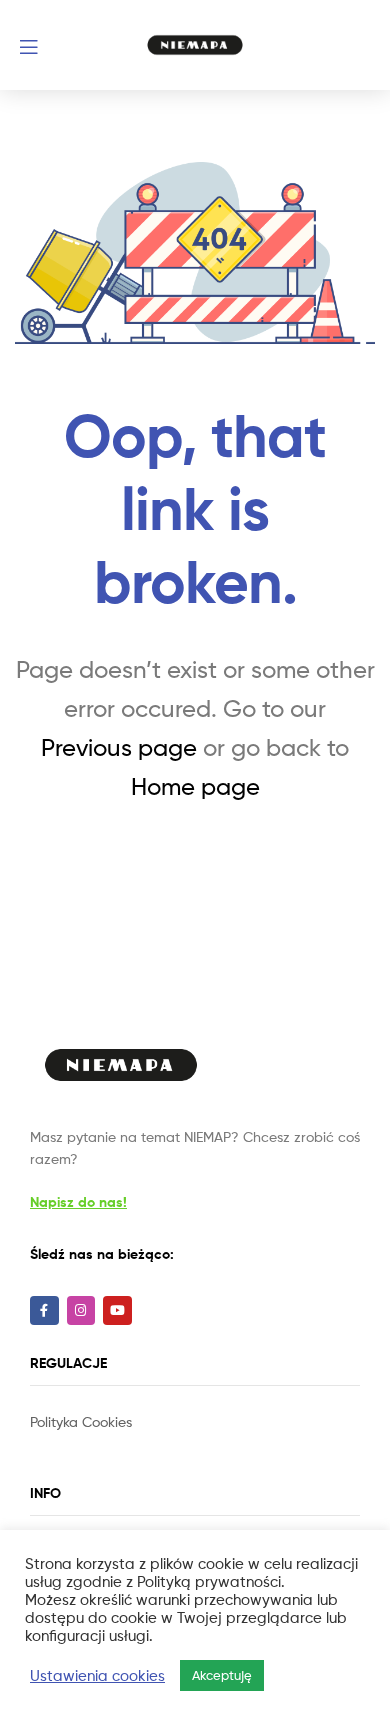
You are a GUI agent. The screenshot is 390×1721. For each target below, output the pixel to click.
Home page (195, 786)
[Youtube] (117, 1310)
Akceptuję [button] (222, 1675)
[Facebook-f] (44, 1310)
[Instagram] (81, 1310)
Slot (44, 1443)
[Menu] (64, 45)
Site (70, 1443)
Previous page (119, 747)
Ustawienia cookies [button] (97, 1676)
